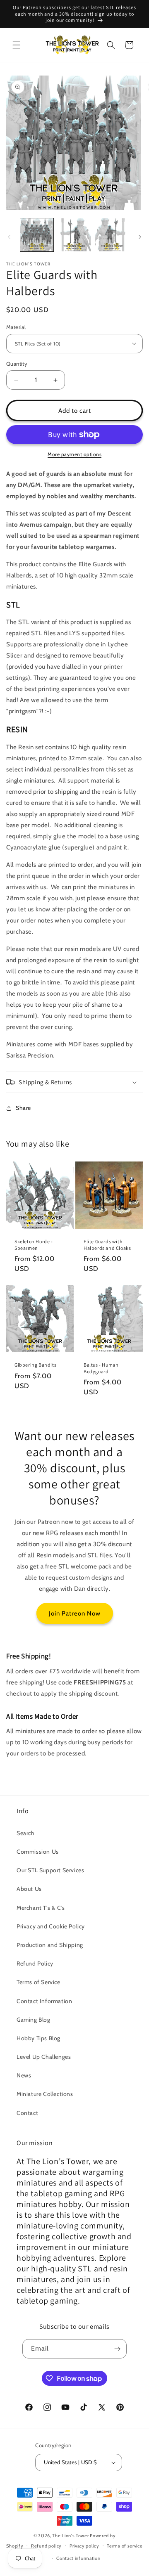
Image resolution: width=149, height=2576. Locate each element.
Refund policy (46, 2546)
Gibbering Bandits (35, 1365)
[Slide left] (9, 237)
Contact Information (44, 2001)
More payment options (74, 454)
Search (26, 1833)
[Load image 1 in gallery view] (37, 235)
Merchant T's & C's (41, 1908)
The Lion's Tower (70, 2536)
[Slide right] (140, 237)
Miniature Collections (45, 2094)
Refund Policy (35, 1963)
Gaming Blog (34, 2020)
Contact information (78, 2558)
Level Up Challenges (44, 2057)
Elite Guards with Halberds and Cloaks (107, 1245)
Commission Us (38, 1852)
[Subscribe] (117, 2349)
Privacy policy (84, 2546)
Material (16, 327)
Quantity (17, 364)
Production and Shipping (50, 1945)
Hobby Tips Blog (38, 2038)
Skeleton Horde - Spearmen (34, 1245)
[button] (17, 45)
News (24, 2075)
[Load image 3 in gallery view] (112, 235)
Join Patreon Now (75, 1613)
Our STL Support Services (50, 1870)
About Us (29, 1889)
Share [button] (23, 1108)
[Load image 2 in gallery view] (74, 235)
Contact (27, 2113)
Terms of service (125, 2546)
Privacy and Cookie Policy (51, 1926)
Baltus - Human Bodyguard (101, 1368)
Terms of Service (38, 1982)
